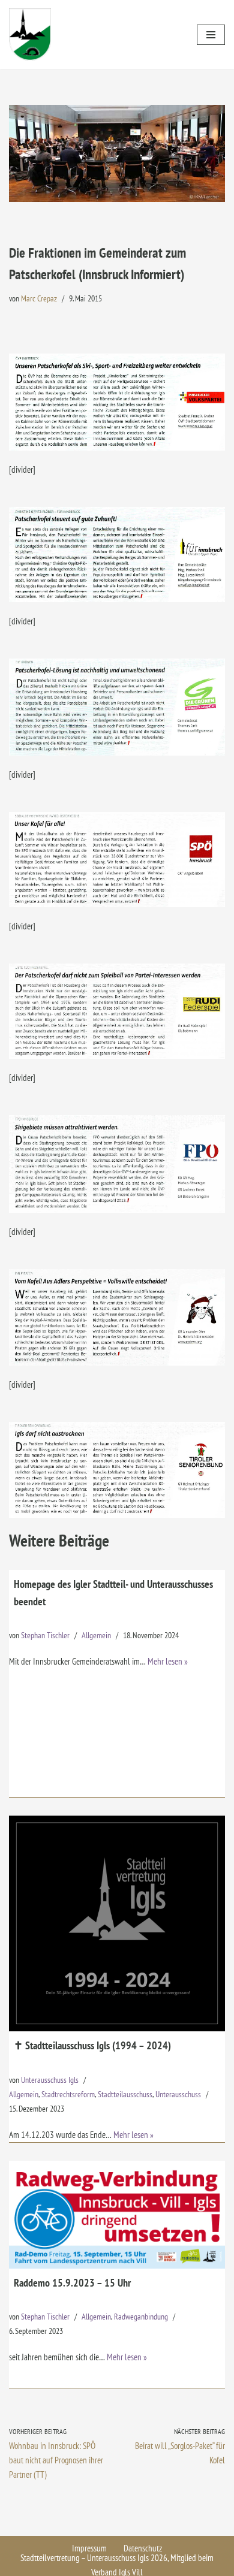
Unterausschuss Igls (50, 2080)
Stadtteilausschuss (125, 2094)
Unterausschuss (178, 2094)
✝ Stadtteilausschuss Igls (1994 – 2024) (92, 2045)
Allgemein (96, 1635)
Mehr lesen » (168, 1661)
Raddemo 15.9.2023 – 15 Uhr (72, 2283)
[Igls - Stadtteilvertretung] (30, 34)
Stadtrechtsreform (68, 2094)
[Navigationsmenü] (211, 35)
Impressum (89, 2548)
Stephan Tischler (45, 1635)
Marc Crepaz (39, 298)
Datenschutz (143, 2548)
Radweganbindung (141, 2317)
